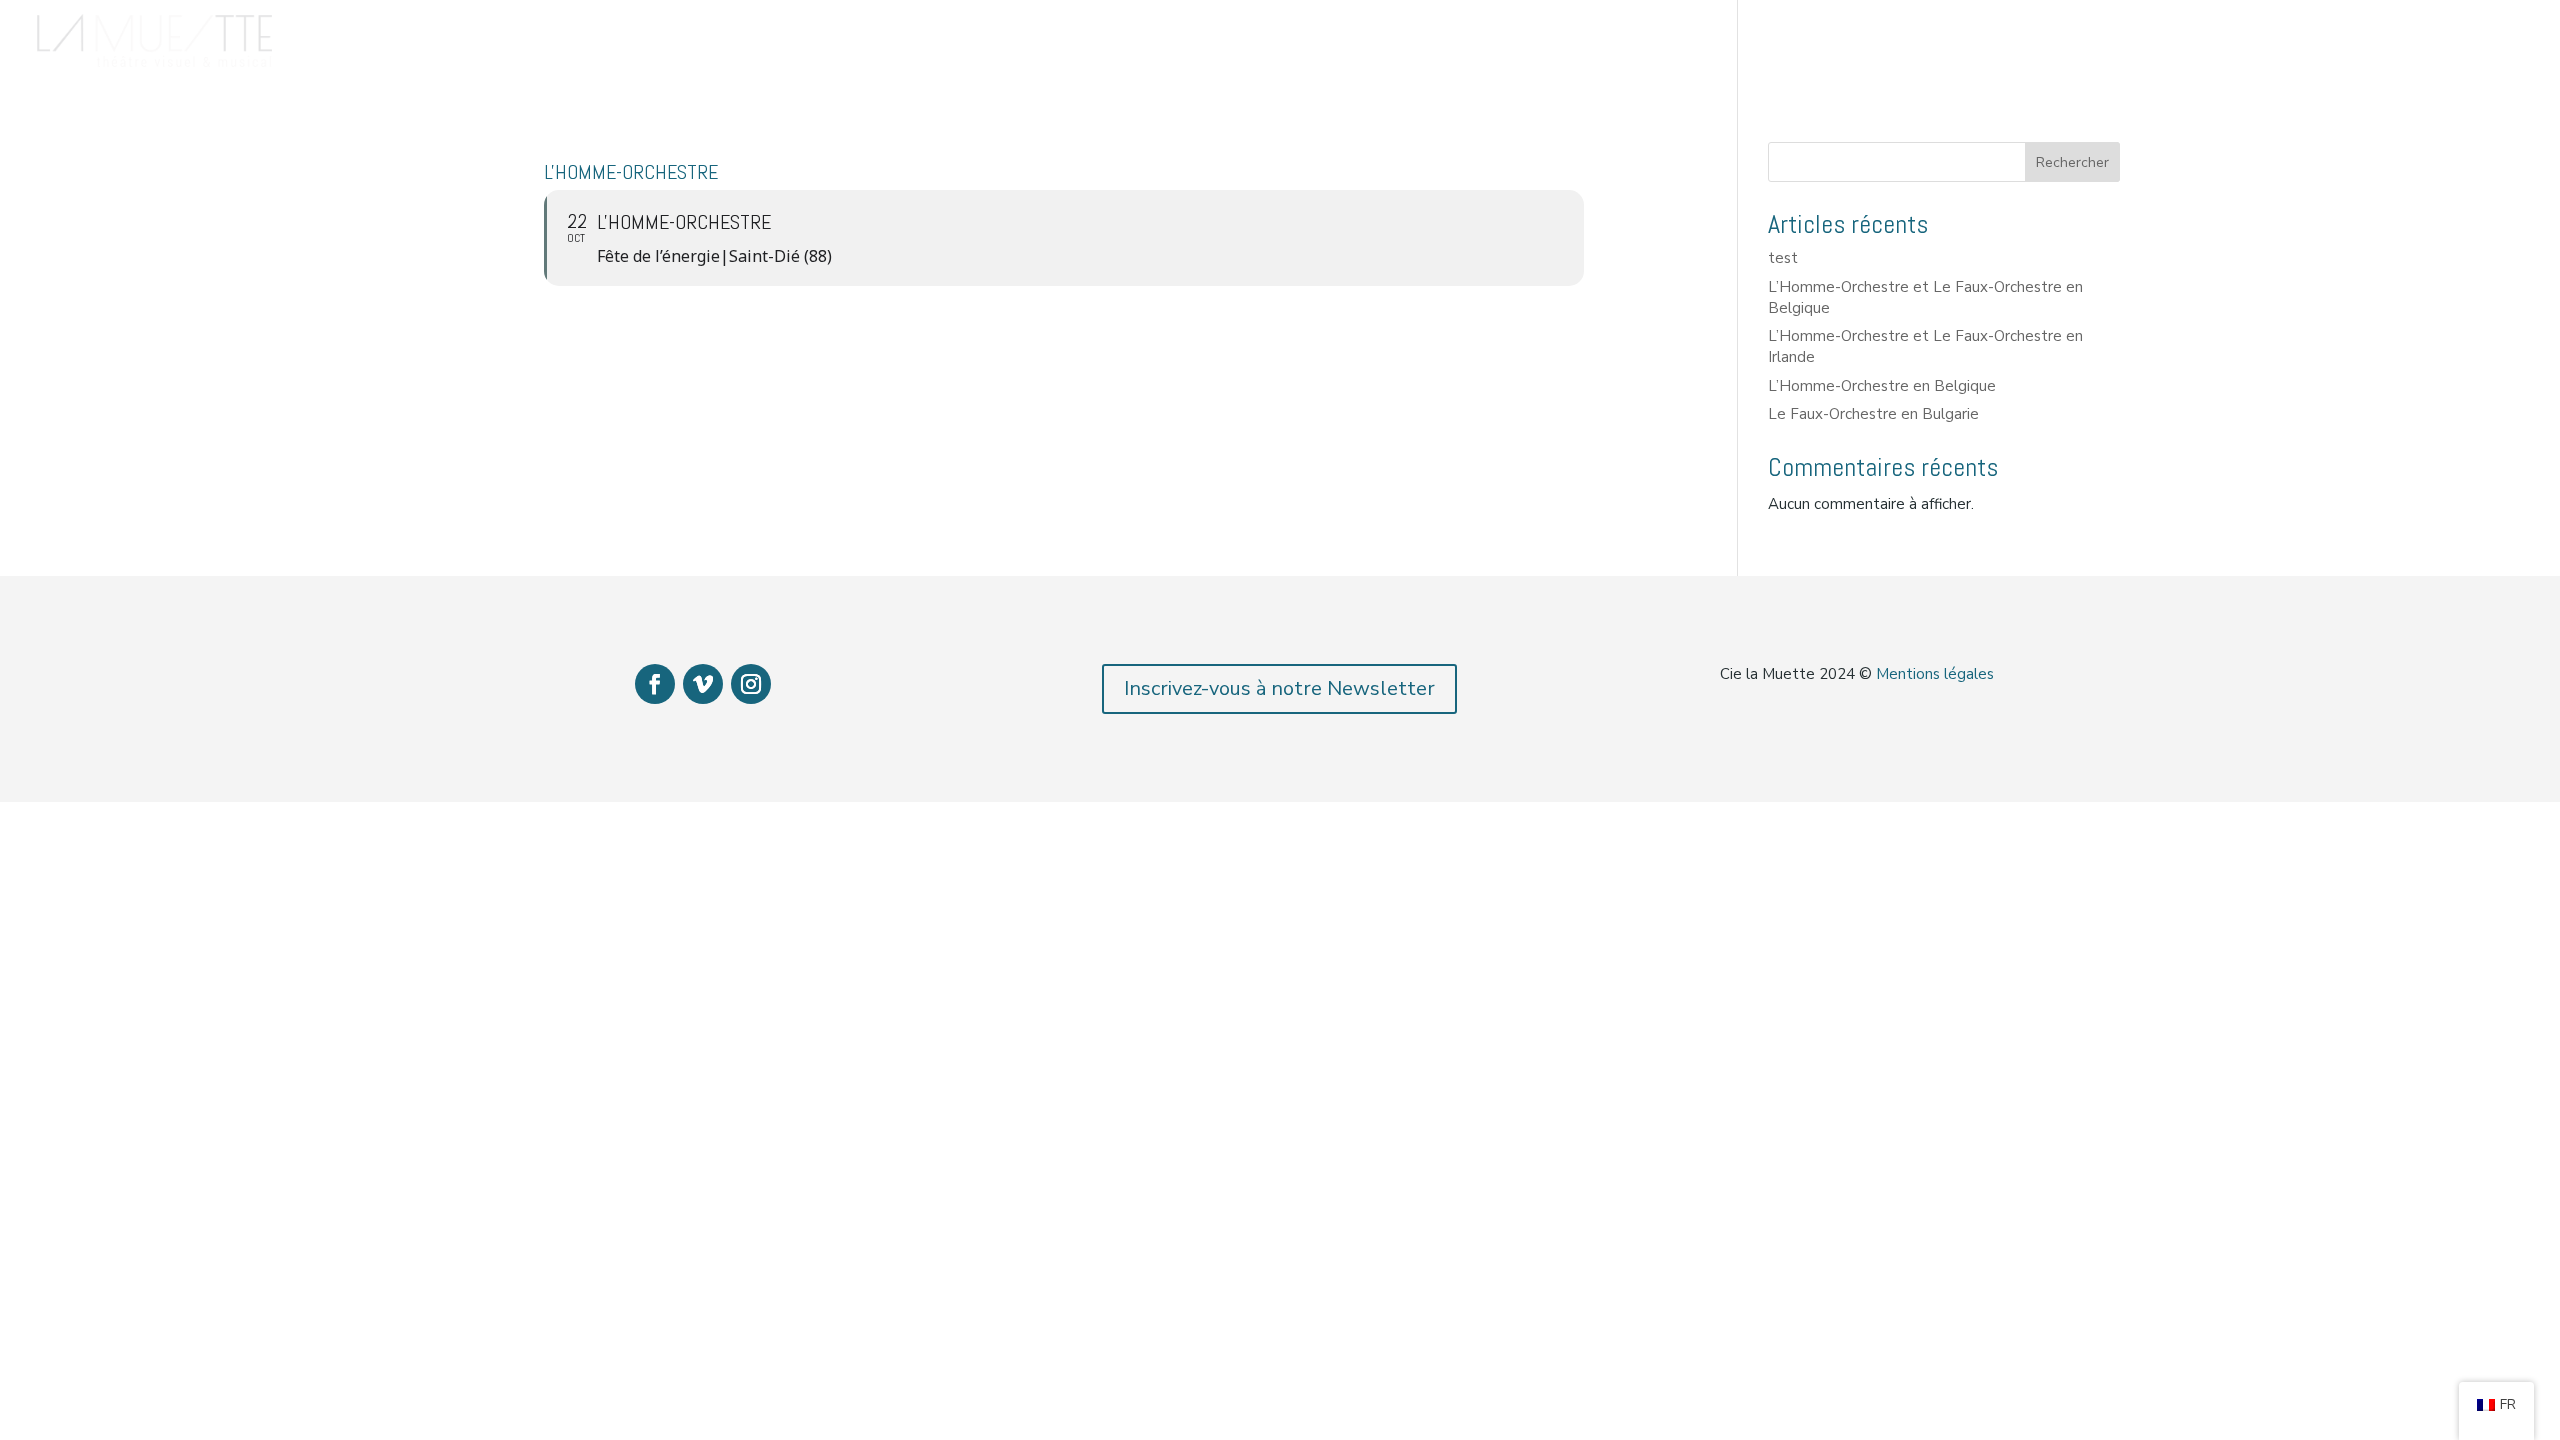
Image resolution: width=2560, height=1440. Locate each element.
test (1783, 258)
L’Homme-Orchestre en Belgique (1882, 386)
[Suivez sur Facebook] (655, 684)
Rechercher (2072, 162)
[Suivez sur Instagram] (751, 684)
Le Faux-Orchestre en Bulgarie (1873, 414)
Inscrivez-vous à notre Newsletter (1279, 688)
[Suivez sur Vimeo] (703, 684)
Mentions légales (1935, 674)
